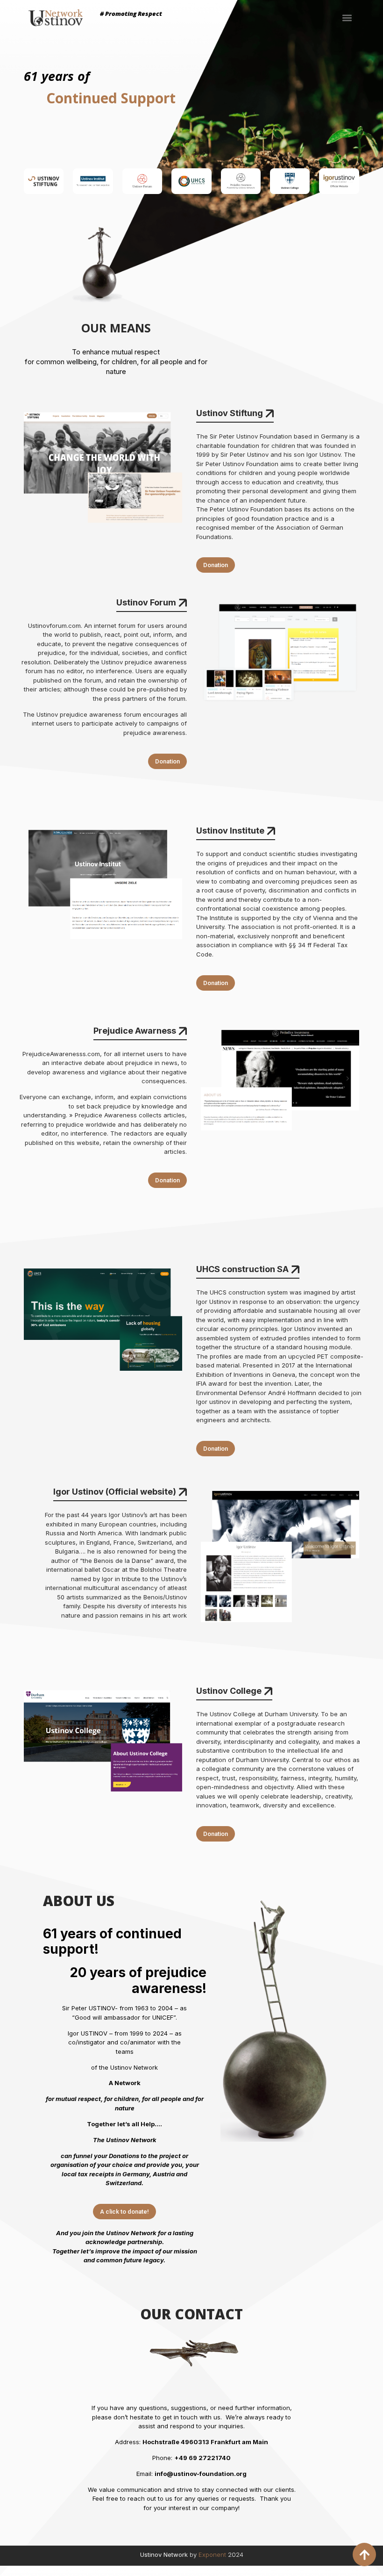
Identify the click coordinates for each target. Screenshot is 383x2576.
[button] (347, 18)
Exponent (212, 2554)
